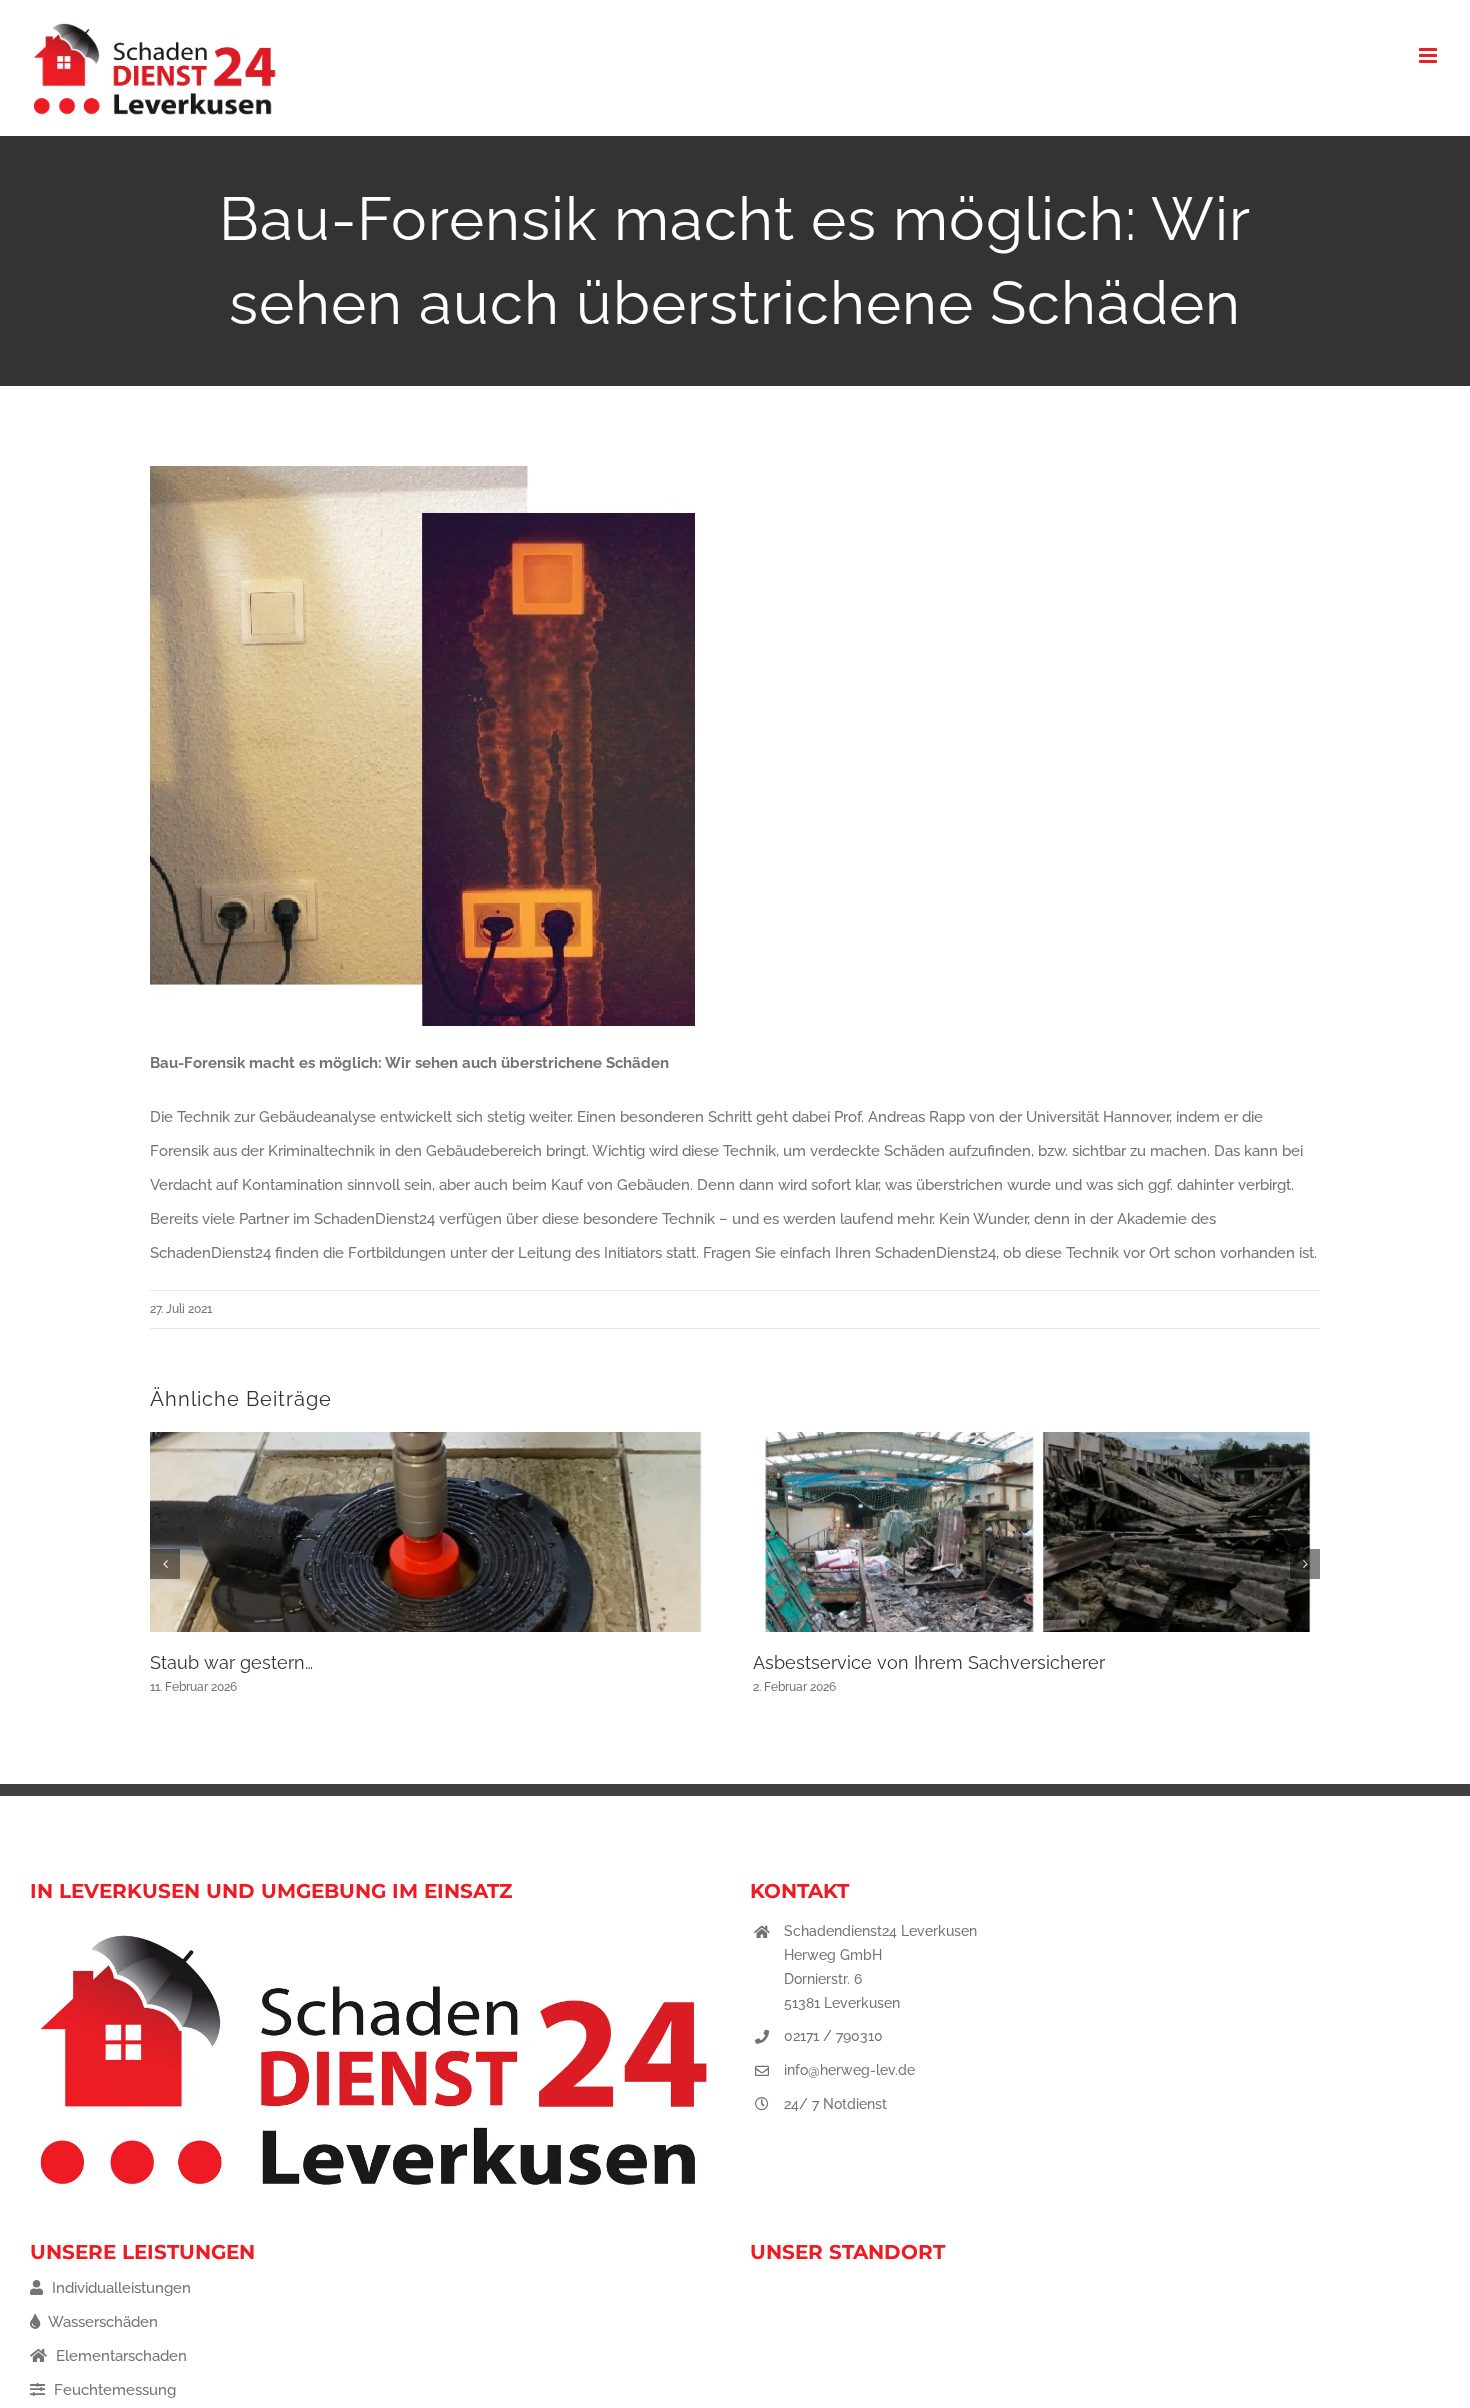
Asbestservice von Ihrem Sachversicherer (929, 1662)
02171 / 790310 (833, 2036)
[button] (165, 1564)
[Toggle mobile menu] (1429, 55)
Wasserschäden (101, 2322)
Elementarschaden (119, 2356)
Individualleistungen (119, 2288)
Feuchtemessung (113, 2390)
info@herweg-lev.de (849, 2070)
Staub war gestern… (231, 1662)
